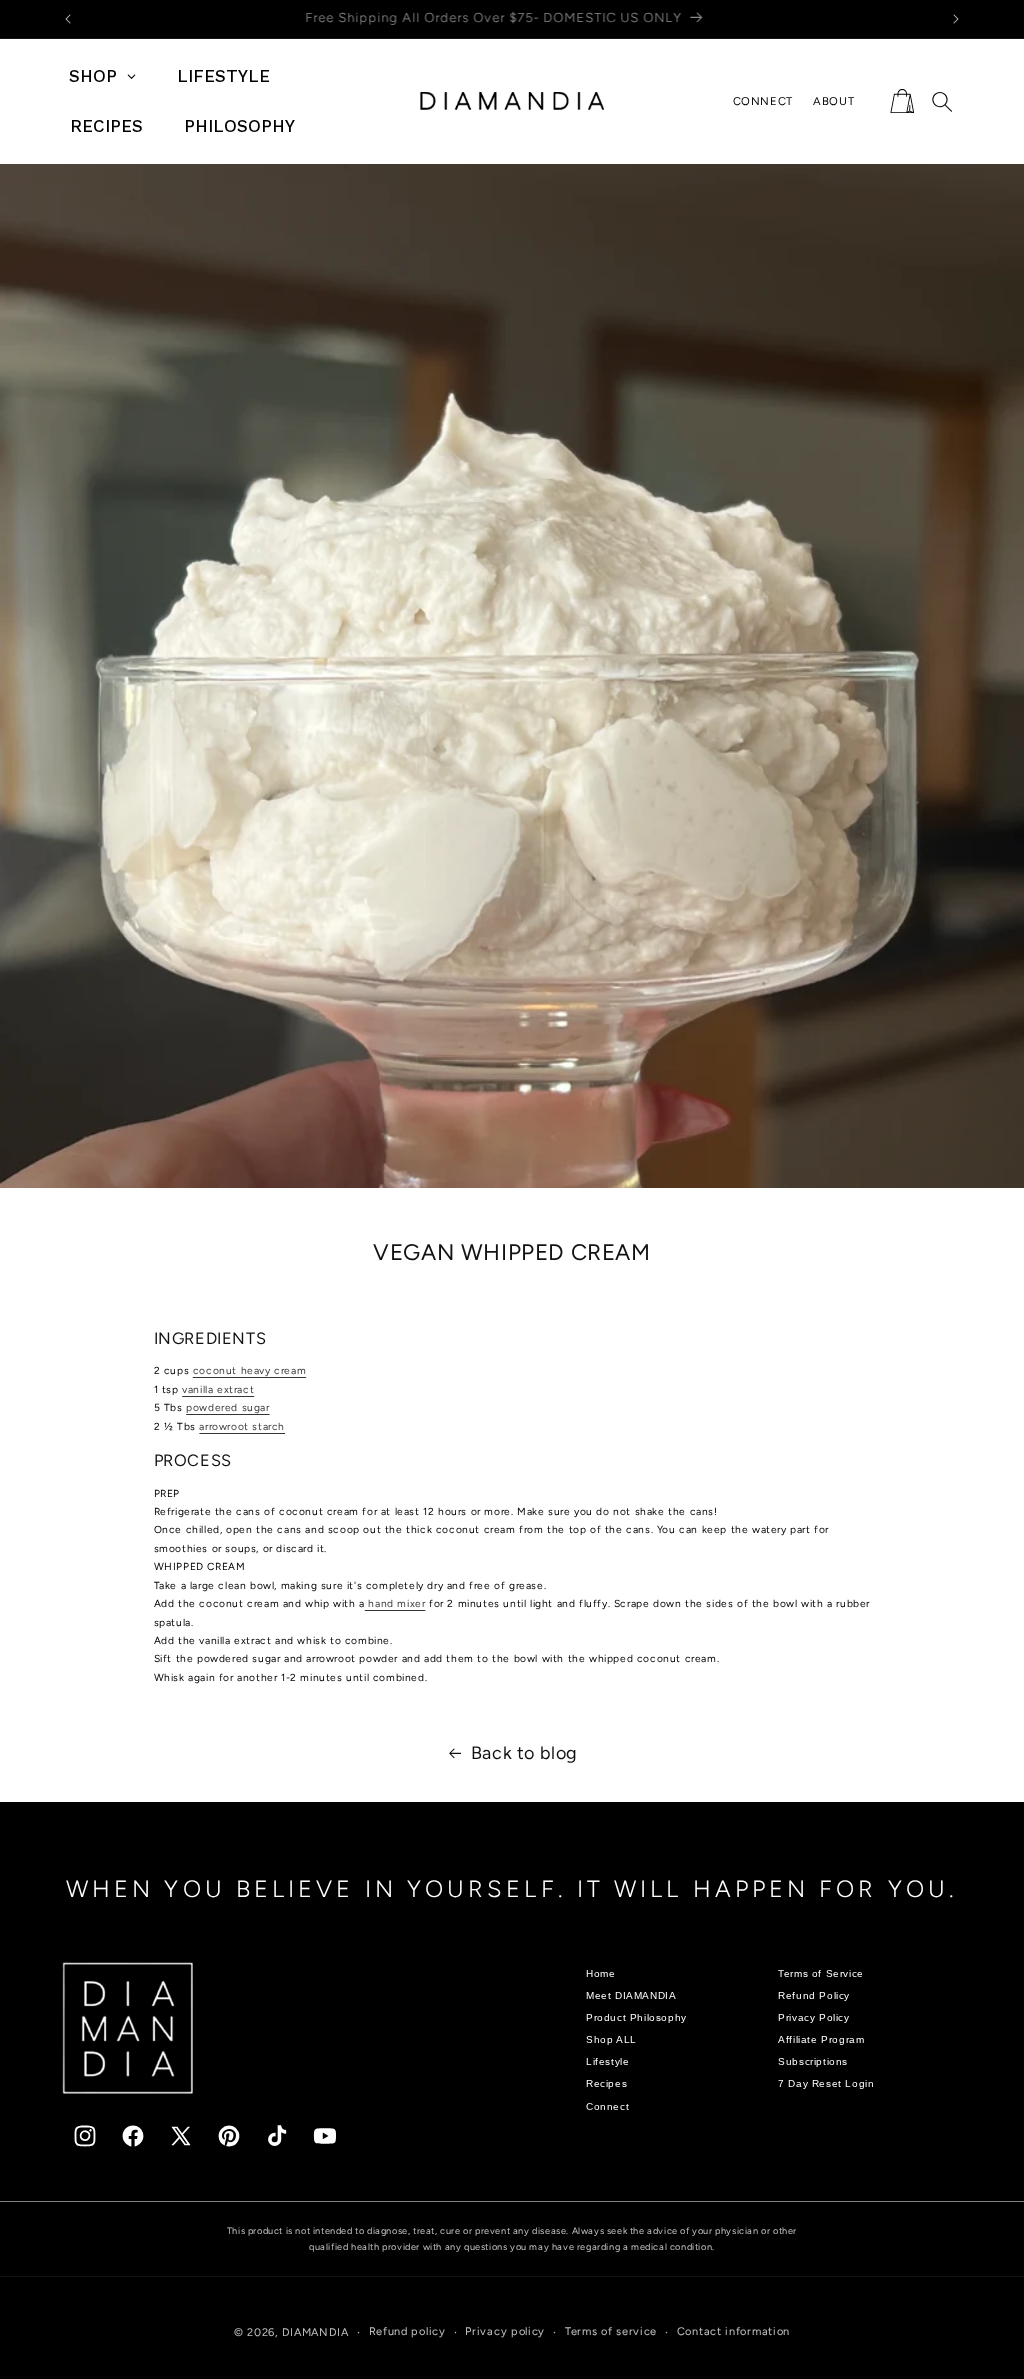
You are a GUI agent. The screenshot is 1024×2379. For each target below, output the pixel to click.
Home (600, 1973)
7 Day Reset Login (826, 2083)
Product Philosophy (636, 2017)
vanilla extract (218, 1389)
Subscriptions (813, 2061)
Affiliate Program (821, 2039)
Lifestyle (607, 2061)
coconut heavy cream (249, 1370)
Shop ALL (611, 2039)
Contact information (733, 2331)
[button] (902, 101)
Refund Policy (814, 1995)
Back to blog (524, 1753)
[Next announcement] (956, 19)
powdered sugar (227, 1407)
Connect (607, 2106)
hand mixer (395, 1603)
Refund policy (407, 2331)
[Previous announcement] (68, 19)
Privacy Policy (813, 2017)
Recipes (606, 2083)
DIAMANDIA (315, 2332)
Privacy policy (505, 2331)
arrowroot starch (242, 1426)
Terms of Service (821, 1973)
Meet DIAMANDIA (631, 1995)
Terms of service (611, 2331)
